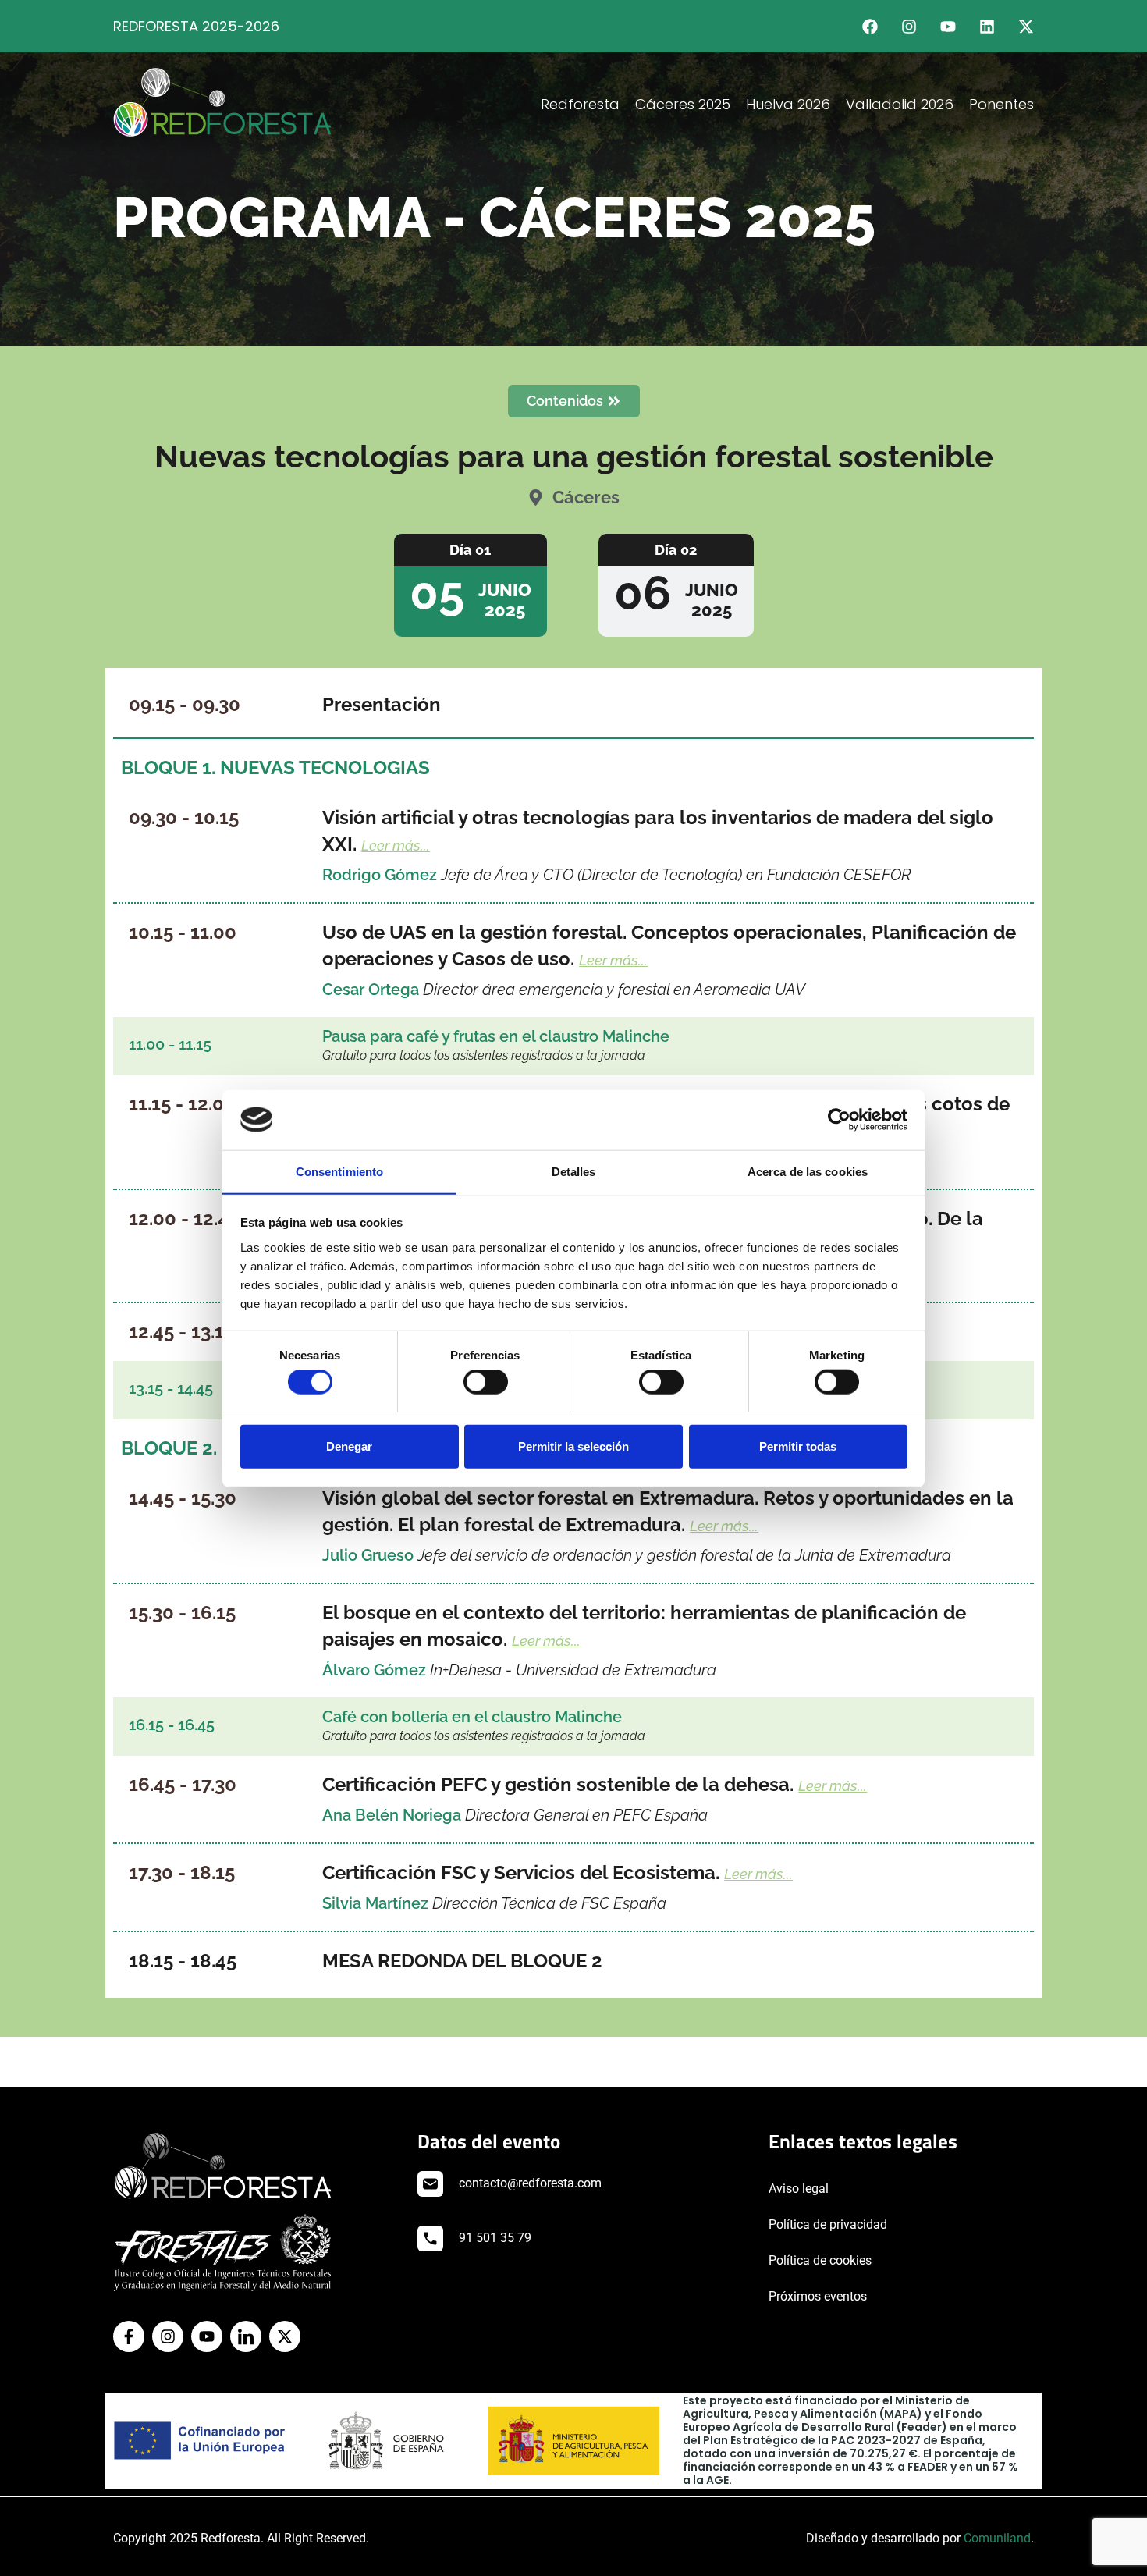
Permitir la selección (573, 1446)
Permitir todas (798, 1446)
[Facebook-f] (129, 2336)
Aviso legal (799, 2189)
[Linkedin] (987, 27)
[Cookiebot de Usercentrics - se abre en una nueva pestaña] (839, 1120)
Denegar (349, 1446)
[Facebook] (870, 27)
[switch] (486, 1381)
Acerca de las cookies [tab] (808, 1171)
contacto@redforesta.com (530, 2183)
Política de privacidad (828, 2224)
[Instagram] (909, 27)
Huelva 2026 (788, 104)
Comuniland (997, 2538)
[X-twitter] (1026, 27)
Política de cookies (820, 2260)
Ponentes (1001, 104)
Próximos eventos (818, 2296)
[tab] (471, 585)
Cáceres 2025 (683, 104)
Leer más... (396, 846)
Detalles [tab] (574, 1171)
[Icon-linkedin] (246, 2336)
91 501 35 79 (495, 2238)
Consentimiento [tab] (339, 1171)
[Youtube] (948, 27)
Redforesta (580, 104)
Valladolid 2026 (900, 104)
